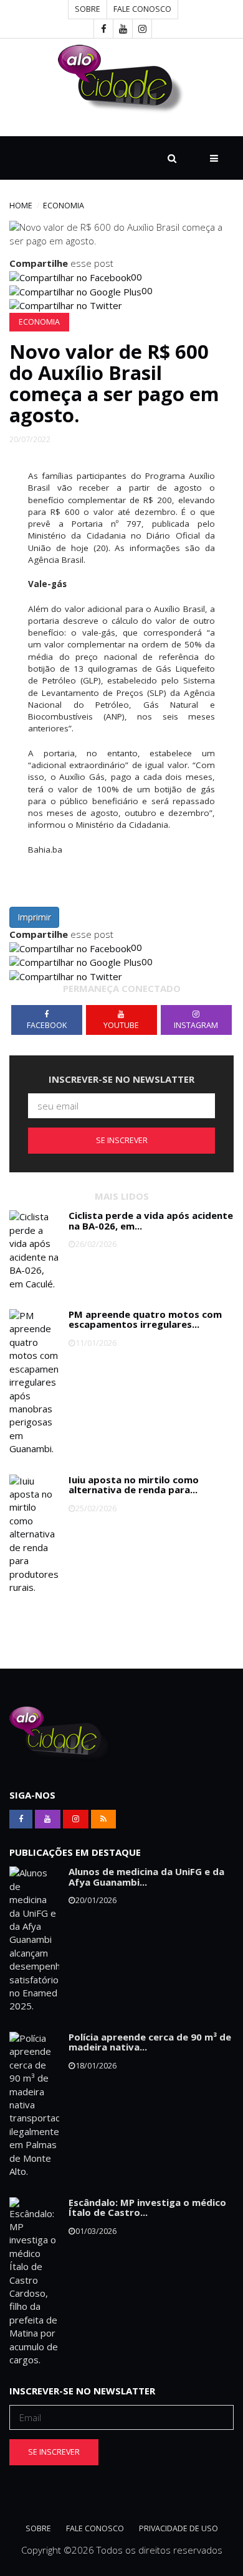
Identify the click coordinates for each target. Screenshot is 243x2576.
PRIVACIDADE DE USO (179, 2528)
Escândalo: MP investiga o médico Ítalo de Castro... (147, 2208)
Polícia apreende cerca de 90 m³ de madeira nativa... (150, 2042)
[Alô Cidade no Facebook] (103, 29)
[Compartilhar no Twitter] (66, 305)
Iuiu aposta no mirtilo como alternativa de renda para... (134, 1485)
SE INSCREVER (122, 1140)
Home (21, 206)
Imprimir (34, 917)
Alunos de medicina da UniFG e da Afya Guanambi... (146, 1877)
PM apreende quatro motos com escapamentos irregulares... (145, 1319)
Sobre (88, 9)
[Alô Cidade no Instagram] (142, 29)
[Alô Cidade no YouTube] (123, 29)
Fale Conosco (142, 9)
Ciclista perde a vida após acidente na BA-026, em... (151, 1221)
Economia (64, 206)
